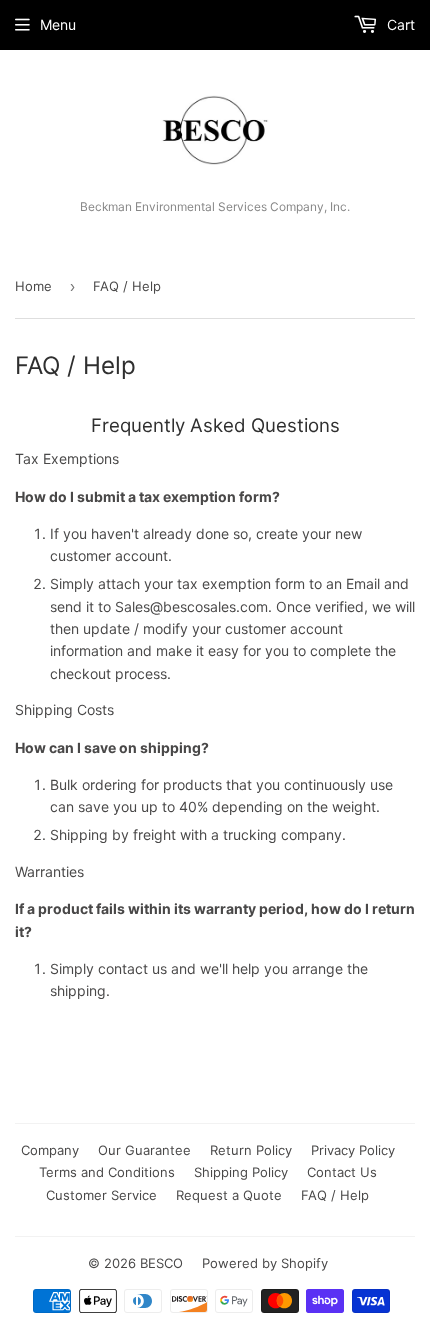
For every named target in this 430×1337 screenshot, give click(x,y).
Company (50, 1150)
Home (33, 286)
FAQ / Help (335, 1195)
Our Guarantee (144, 1150)
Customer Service (101, 1195)
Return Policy (251, 1150)
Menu (58, 24)
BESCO (161, 1263)
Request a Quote (229, 1195)
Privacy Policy (353, 1150)
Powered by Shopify (265, 1263)
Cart (399, 24)
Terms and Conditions (107, 1172)
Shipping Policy (241, 1172)
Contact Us (342, 1172)
